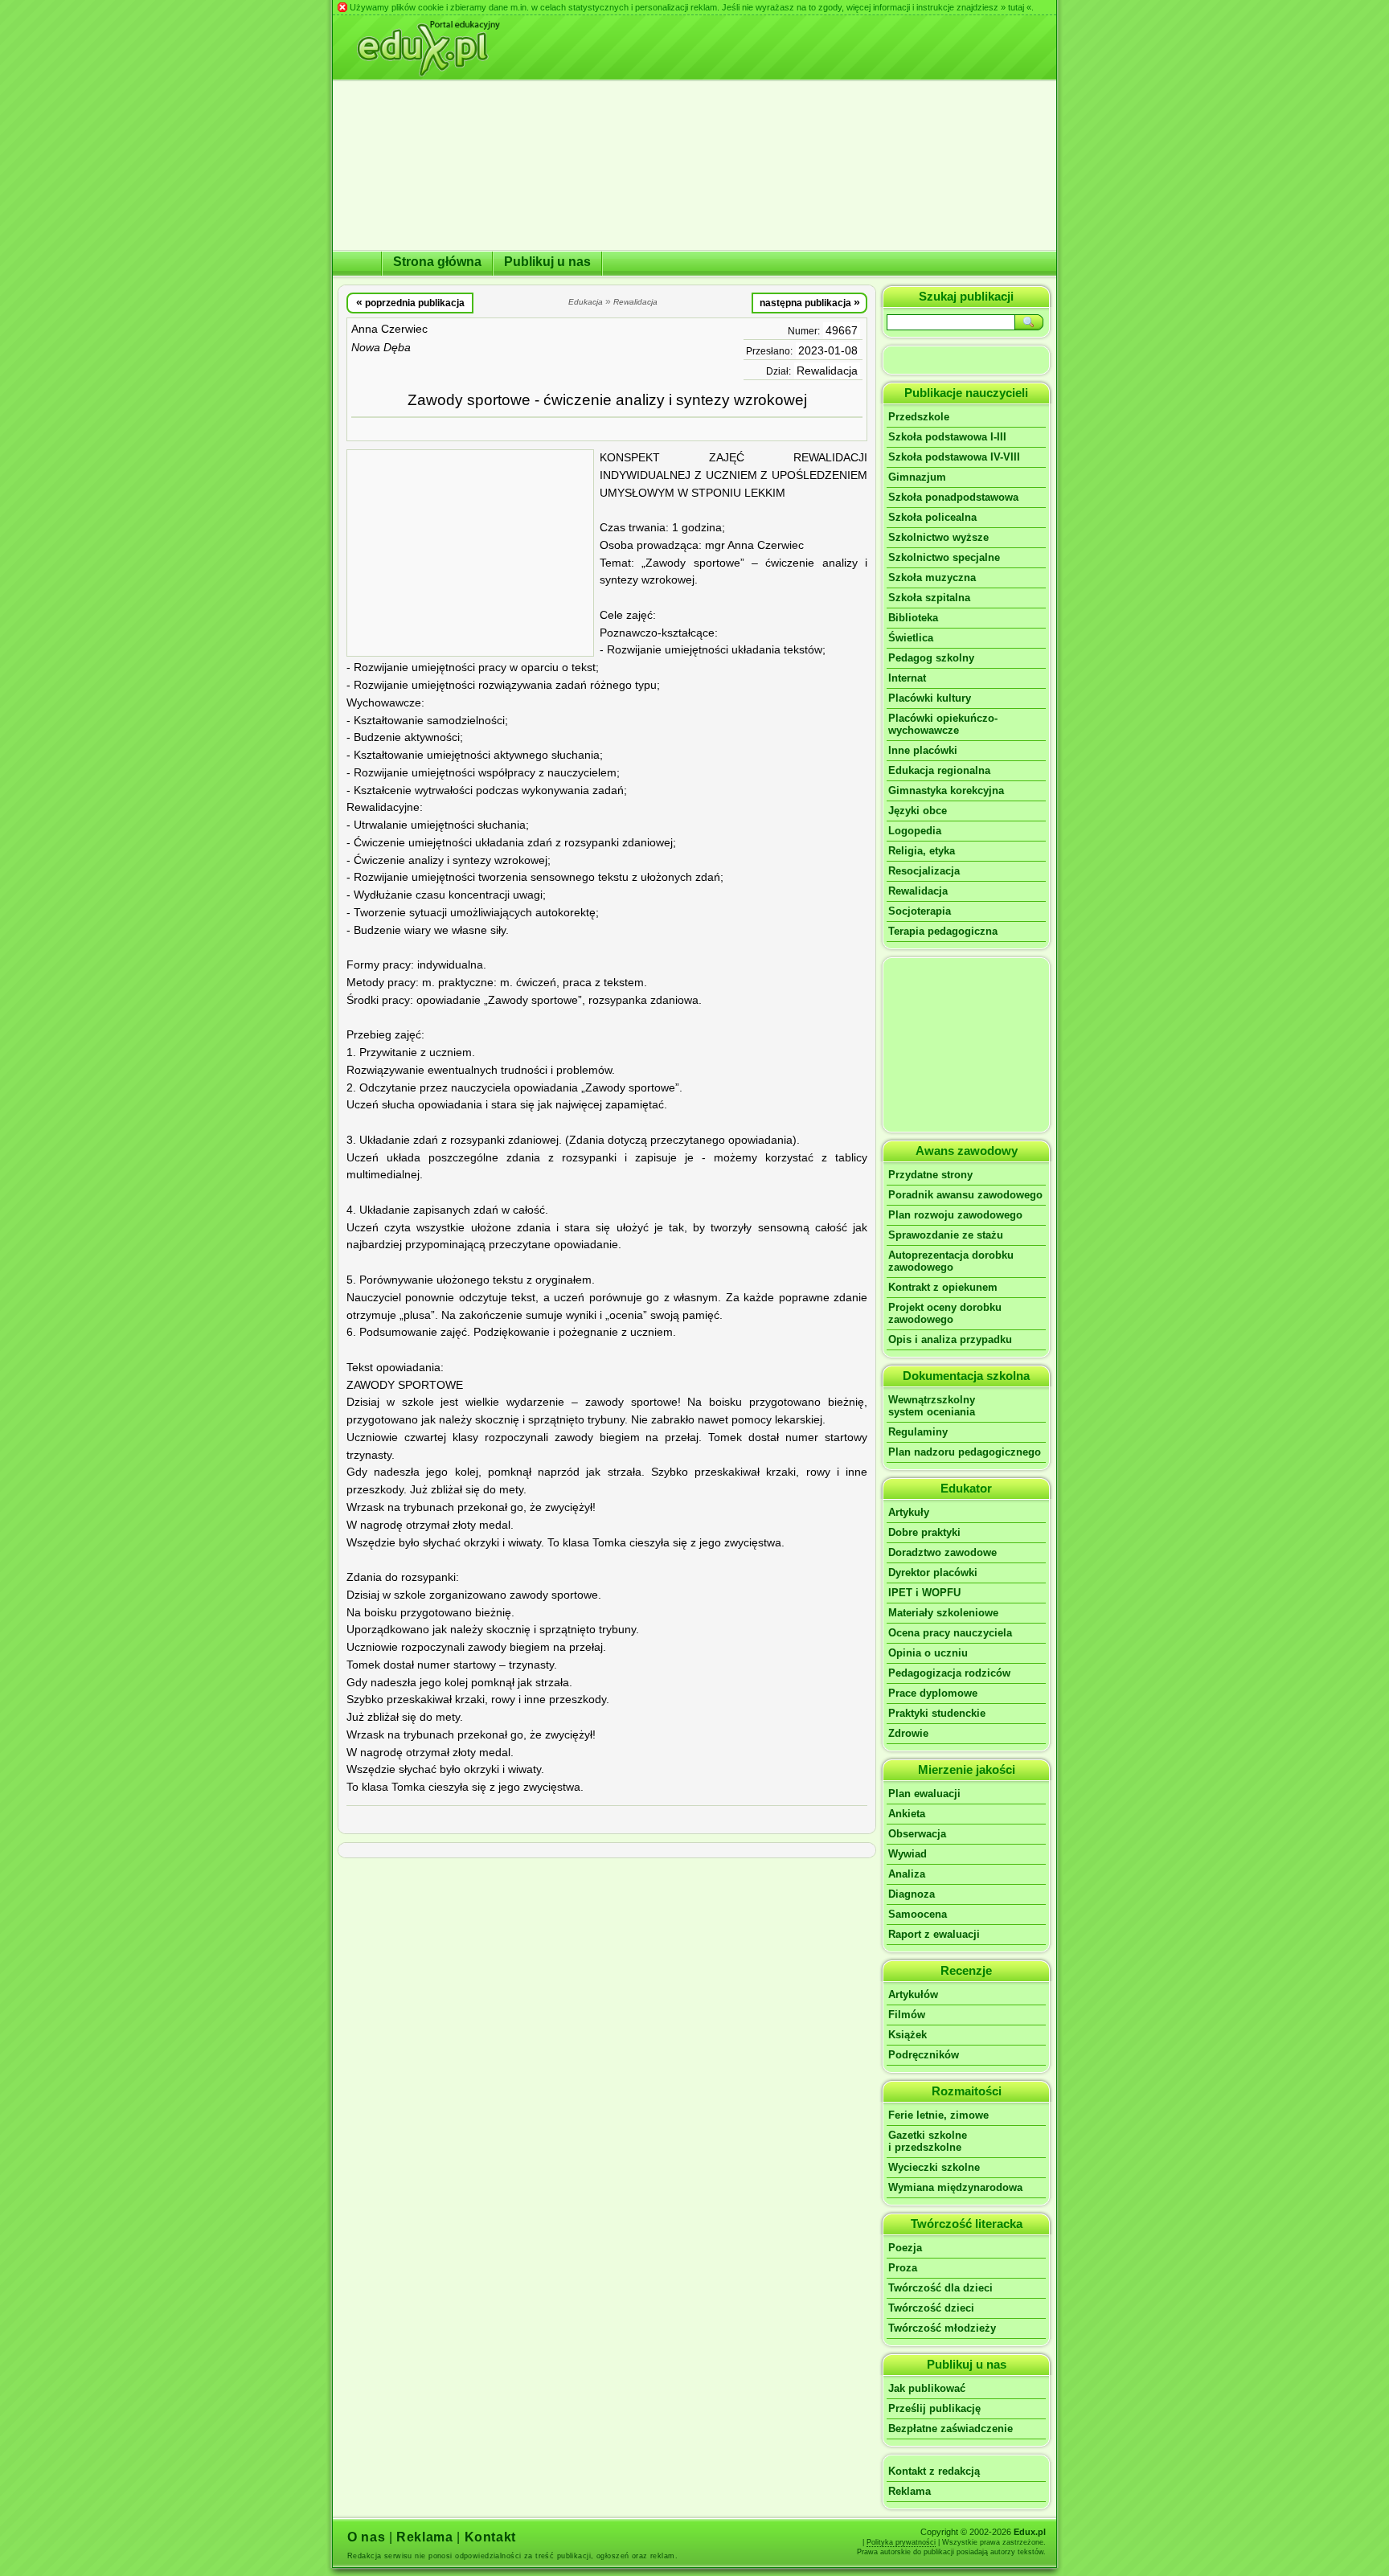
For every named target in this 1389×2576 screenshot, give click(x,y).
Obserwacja (917, 1834)
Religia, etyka (922, 851)
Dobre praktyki (924, 1532)
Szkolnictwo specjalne (944, 557)
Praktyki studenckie (937, 1713)
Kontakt (490, 2537)
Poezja (905, 2248)
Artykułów (913, 1994)
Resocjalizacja (924, 871)
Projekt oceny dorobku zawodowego (945, 1313)
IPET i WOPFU (924, 1593)
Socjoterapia (920, 911)
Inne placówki (923, 750)
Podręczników (924, 2055)
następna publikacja (810, 302)
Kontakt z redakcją (934, 2471)
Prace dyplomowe (933, 1693)
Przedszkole (919, 417)
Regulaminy (918, 1432)
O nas (366, 2537)
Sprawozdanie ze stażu (946, 1235)
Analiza (907, 1874)
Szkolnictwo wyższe (938, 537)
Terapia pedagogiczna (943, 931)
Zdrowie (908, 1733)
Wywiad (908, 1854)
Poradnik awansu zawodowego (965, 1195)
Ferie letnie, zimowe (938, 2115)
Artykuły (909, 1512)
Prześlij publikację (934, 2408)
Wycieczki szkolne (934, 2167)
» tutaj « (1016, 7)
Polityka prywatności (901, 2542)
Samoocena (918, 1914)
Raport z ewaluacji (934, 1934)
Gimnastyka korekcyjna (946, 790)
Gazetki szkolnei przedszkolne (928, 2141)
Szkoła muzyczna (932, 577)
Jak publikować (927, 2388)
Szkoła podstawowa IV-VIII (954, 457)
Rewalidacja (827, 371)
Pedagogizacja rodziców (949, 1673)
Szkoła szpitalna (929, 598)
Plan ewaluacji (924, 1794)
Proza (903, 2268)
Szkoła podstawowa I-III (947, 437)
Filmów (907, 2015)
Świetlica (911, 638)
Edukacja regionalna (939, 770)
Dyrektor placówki (933, 1573)
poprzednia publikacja (410, 302)
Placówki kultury (930, 698)
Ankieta (907, 1814)
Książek (908, 2035)
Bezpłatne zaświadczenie (951, 2429)
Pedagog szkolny (931, 658)
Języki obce (918, 811)
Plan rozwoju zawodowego (955, 1215)
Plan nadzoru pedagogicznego (965, 1452)
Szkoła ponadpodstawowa (953, 497)
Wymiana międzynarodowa (955, 2187)
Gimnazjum (917, 477)
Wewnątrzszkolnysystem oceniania (932, 1406)
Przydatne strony (930, 1175)
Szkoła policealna (932, 517)
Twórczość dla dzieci (940, 2288)
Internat (907, 678)
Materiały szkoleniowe (943, 1613)
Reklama (910, 2491)
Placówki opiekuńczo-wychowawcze (943, 724)
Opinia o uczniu (928, 1653)
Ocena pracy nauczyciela (950, 1633)
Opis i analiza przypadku (950, 1339)
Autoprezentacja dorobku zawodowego (951, 1261)
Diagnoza (912, 1894)
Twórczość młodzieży (942, 2328)
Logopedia (915, 831)
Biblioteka (913, 618)
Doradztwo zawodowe (942, 1552)
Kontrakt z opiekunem (943, 1287)
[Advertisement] (470, 553)
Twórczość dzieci (931, 2308)
